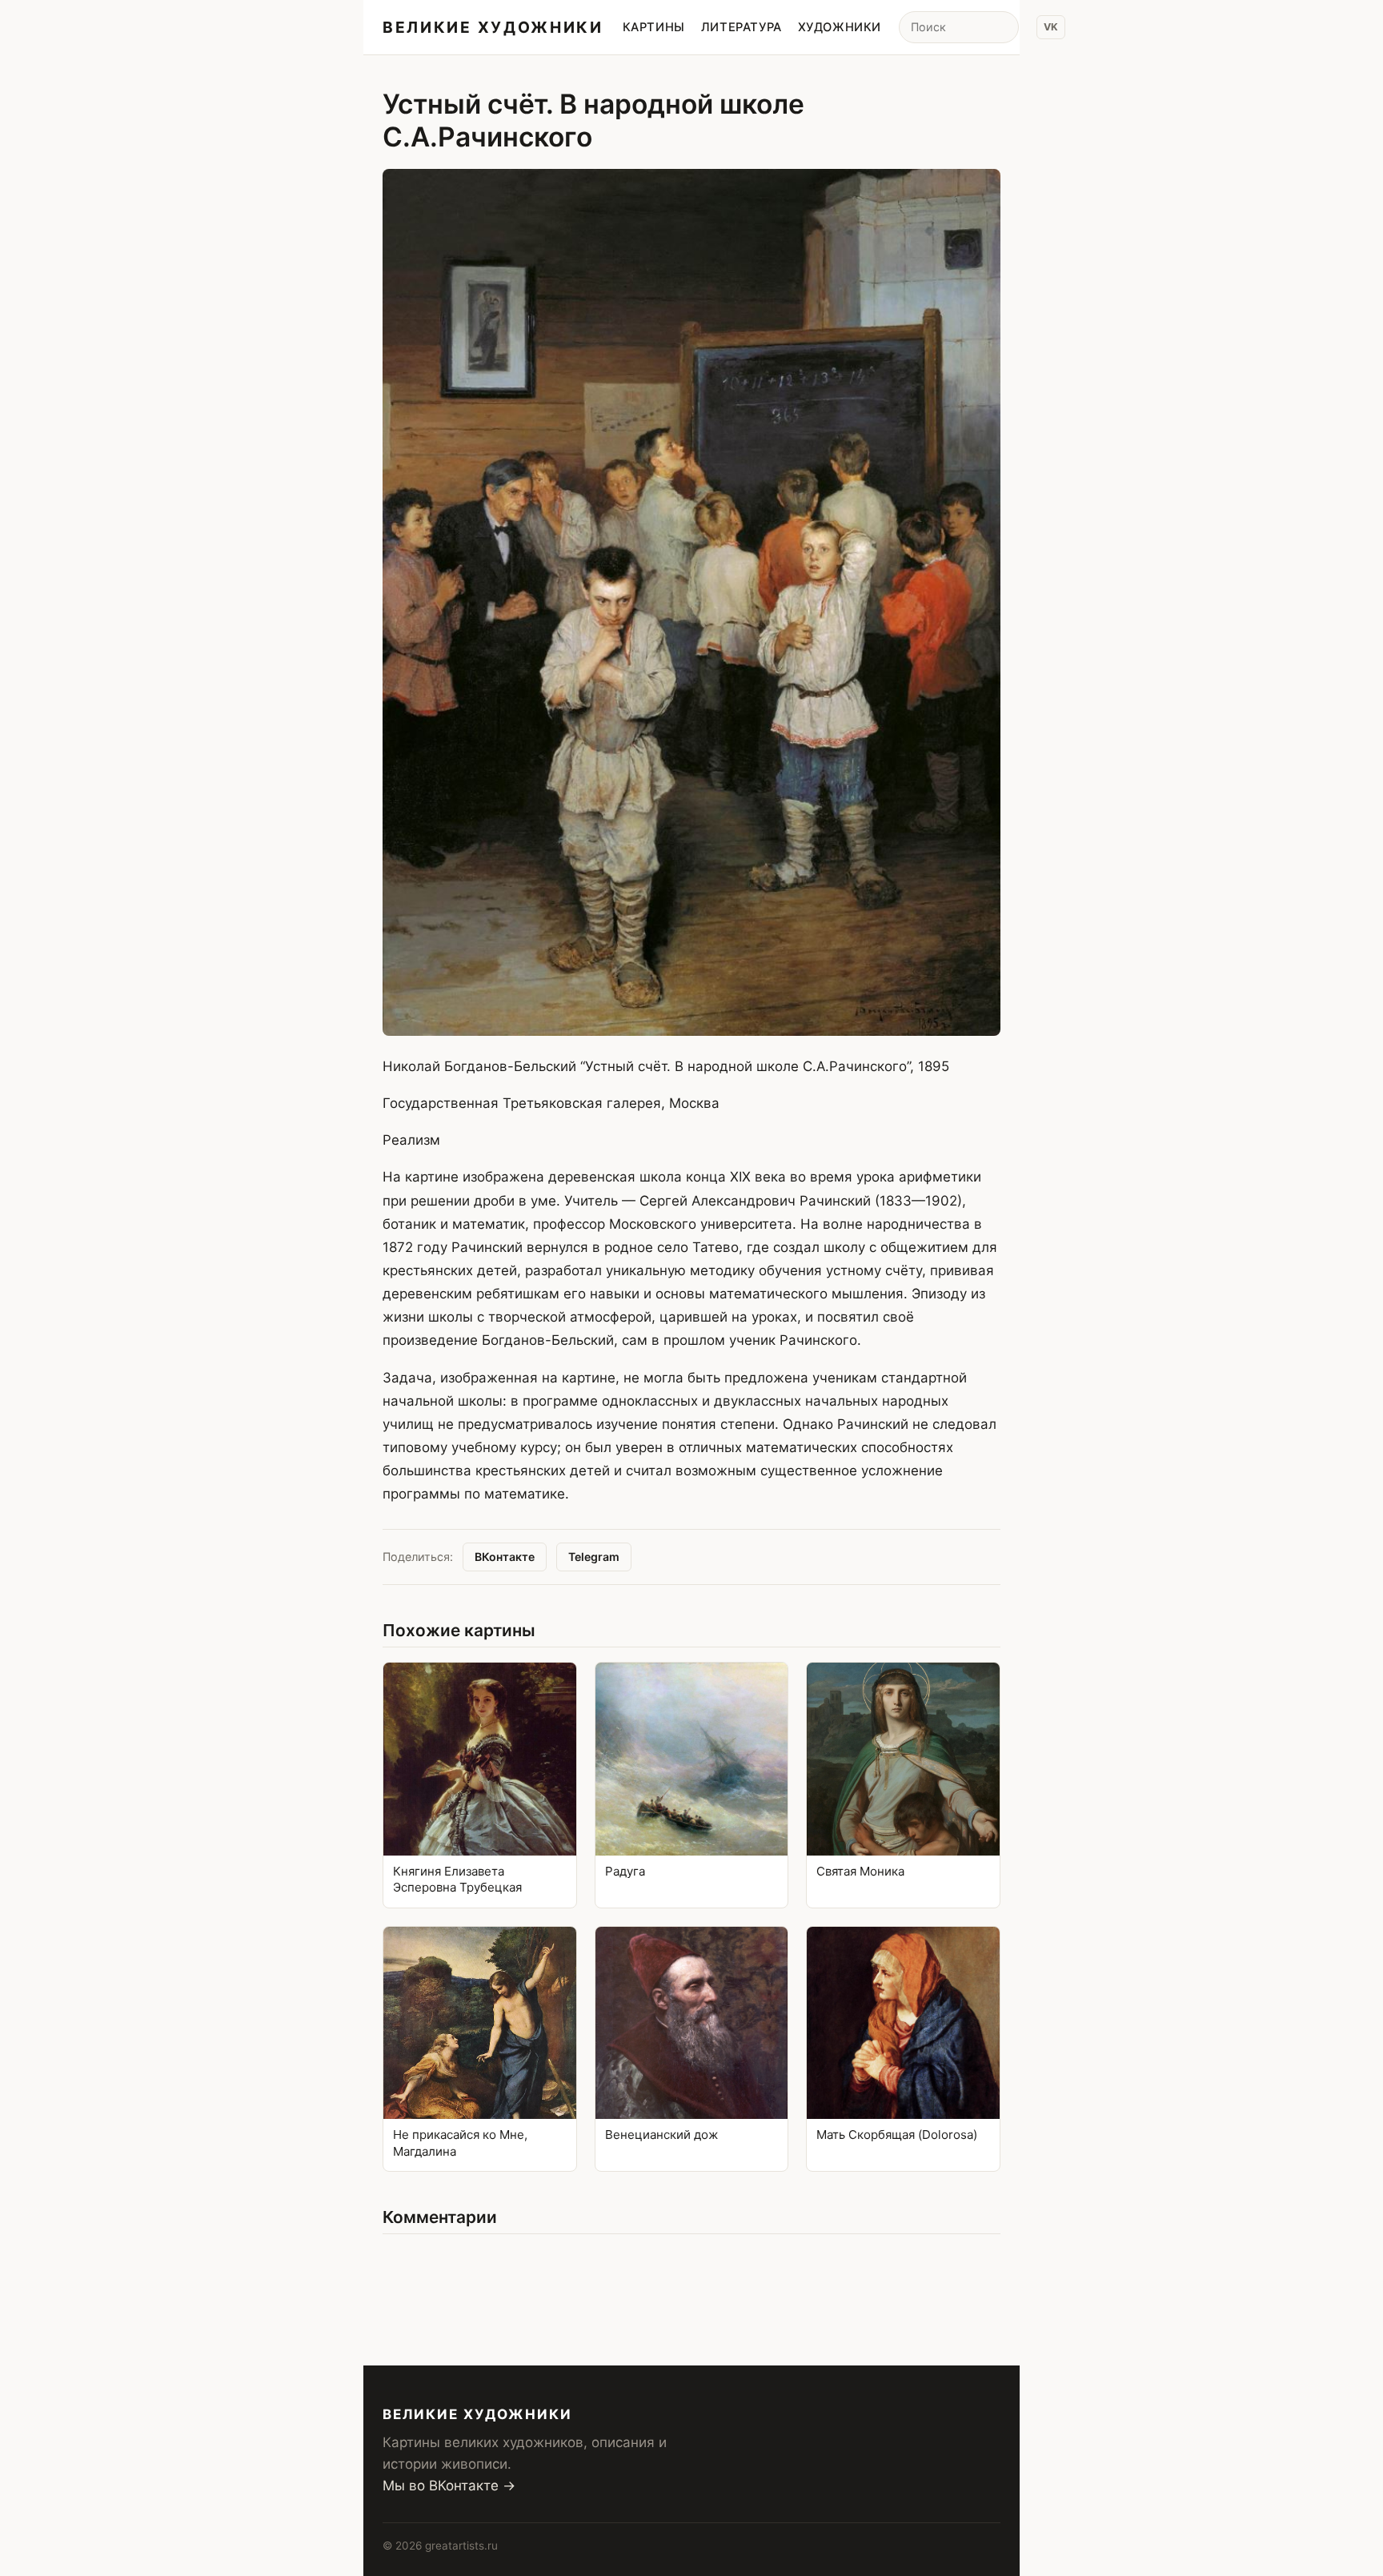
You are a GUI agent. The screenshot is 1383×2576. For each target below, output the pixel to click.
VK (1051, 27)
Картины (654, 27)
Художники (840, 27)
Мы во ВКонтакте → (449, 2486)
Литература (742, 27)
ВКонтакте (505, 1557)
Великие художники (493, 27)
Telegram (594, 1557)
